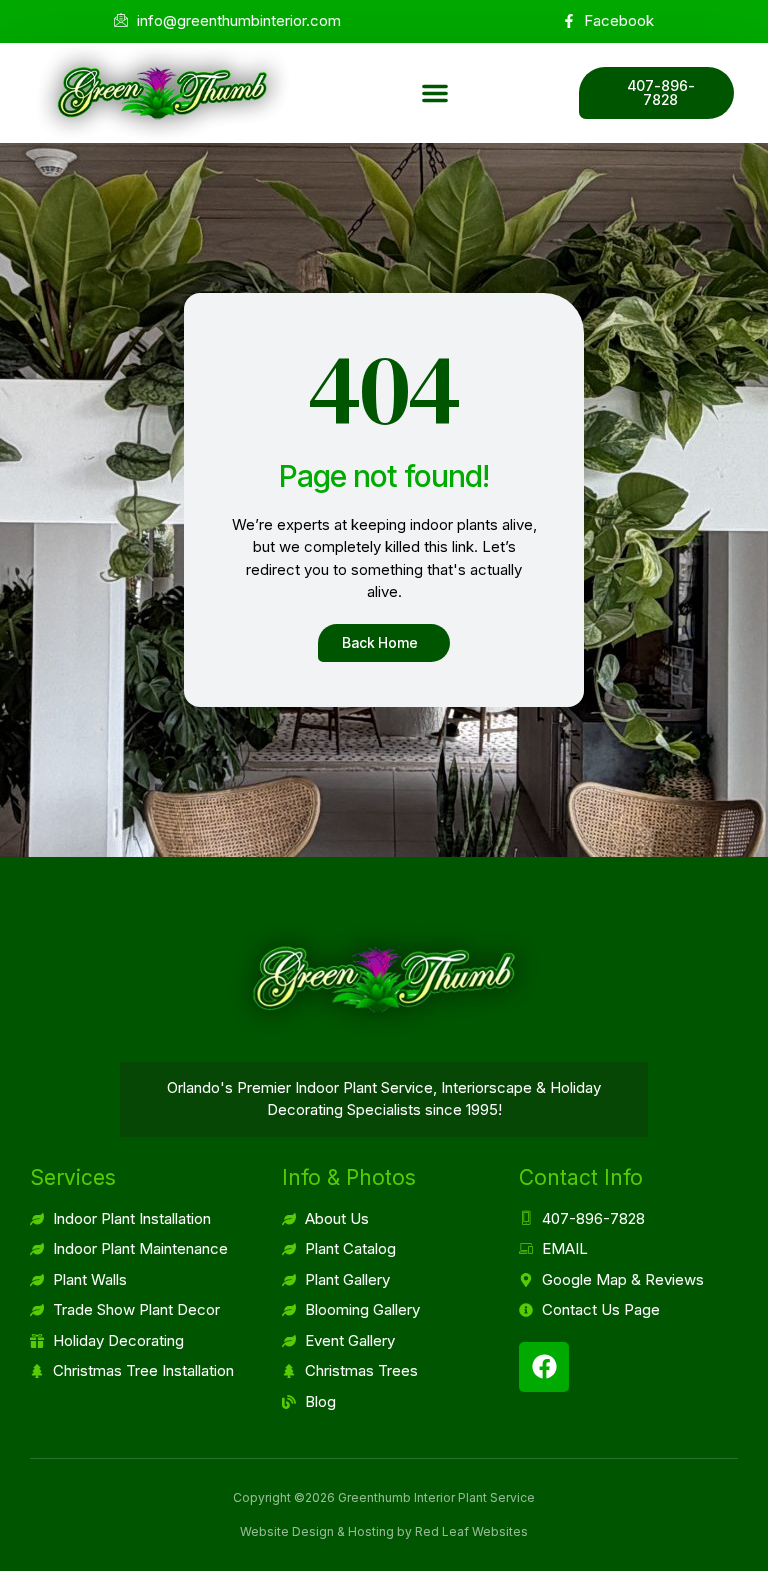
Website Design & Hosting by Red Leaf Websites (384, 1531)
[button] (435, 93)
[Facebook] (544, 1367)
